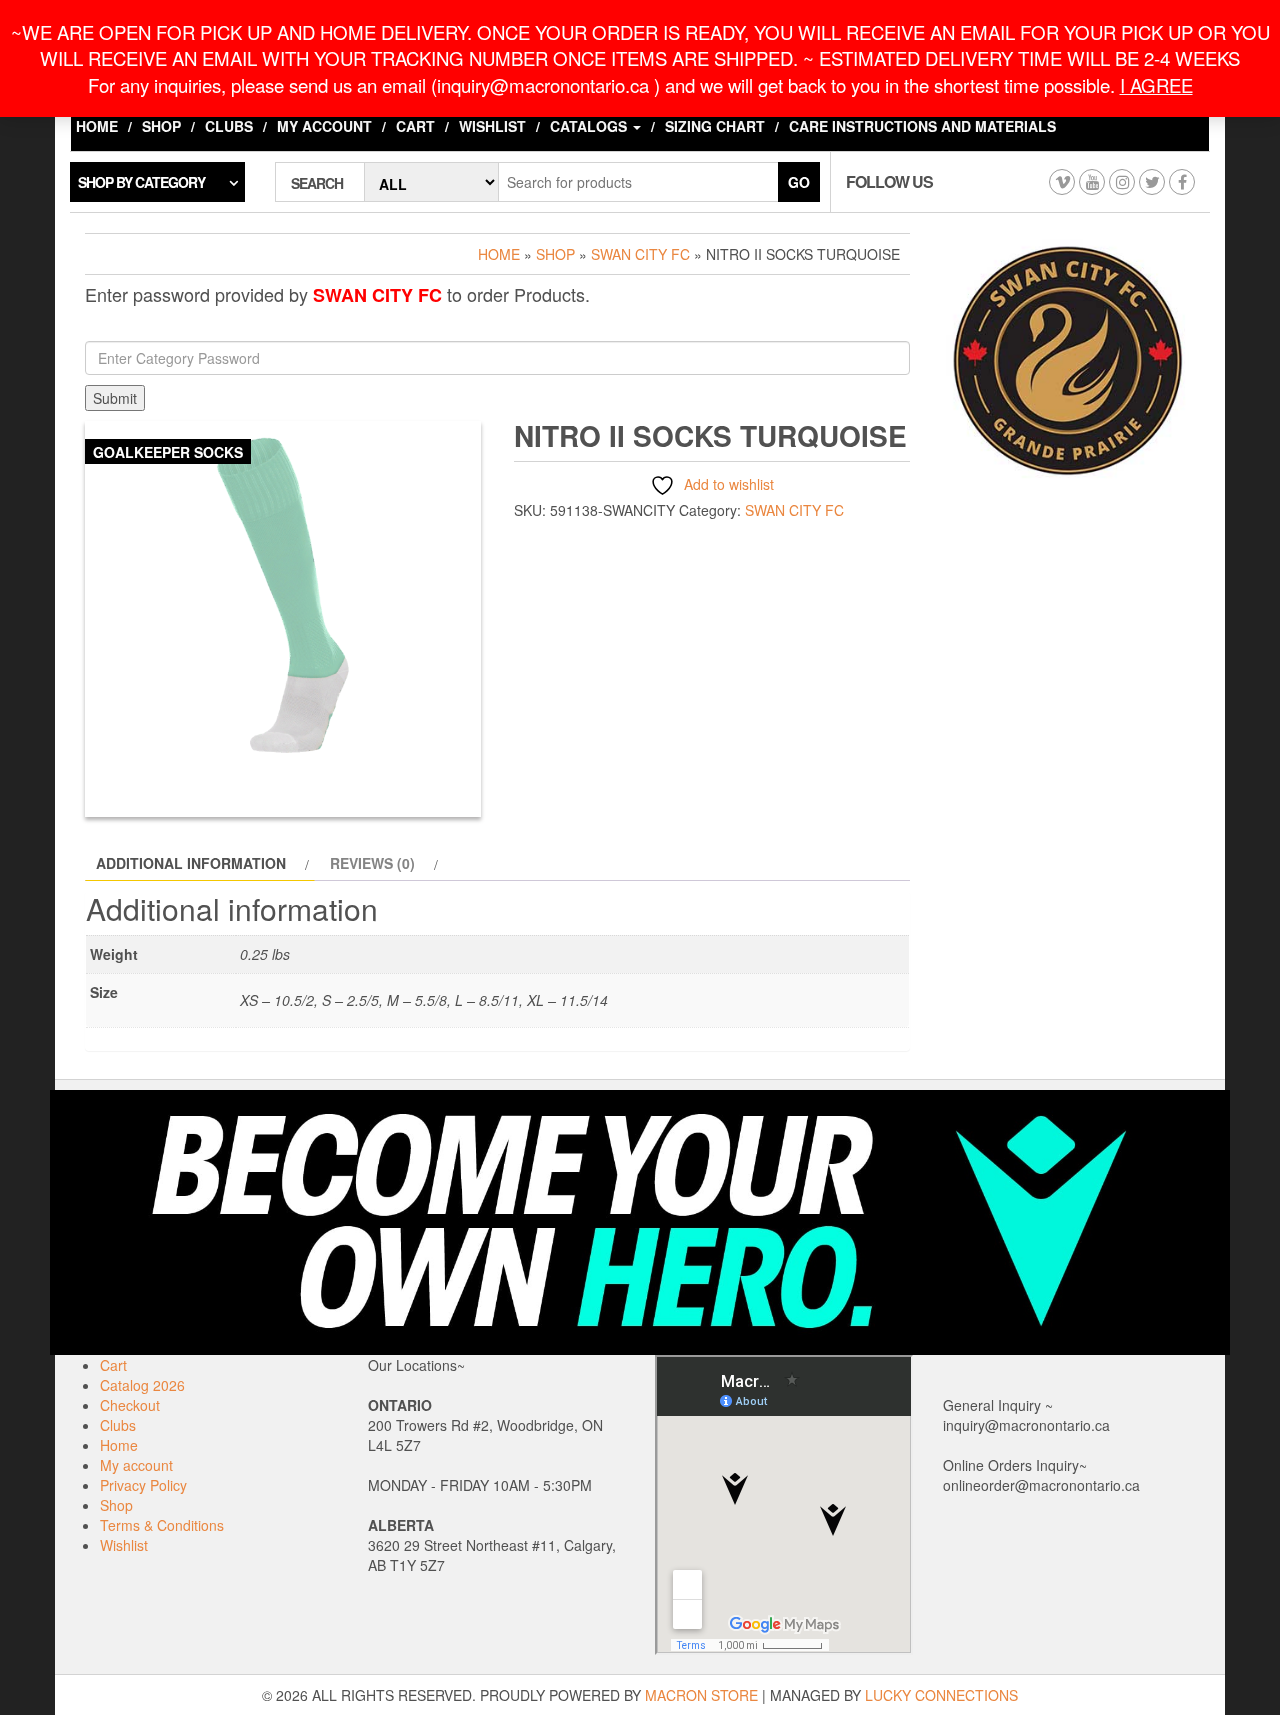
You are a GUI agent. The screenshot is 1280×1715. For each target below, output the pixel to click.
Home (97, 126)
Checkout (130, 1405)
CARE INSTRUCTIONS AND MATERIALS (922, 126)
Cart (415, 126)
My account (324, 126)
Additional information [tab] (191, 863)
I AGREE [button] (1156, 85)
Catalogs (590, 126)
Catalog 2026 (142, 1385)
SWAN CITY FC (640, 254)
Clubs (229, 126)
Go (799, 182)
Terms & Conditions (162, 1525)
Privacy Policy (143, 1485)
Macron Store (701, 1695)
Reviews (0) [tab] (372, 863)
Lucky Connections (941, 1695)
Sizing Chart (715, 126)
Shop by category (141, 182)
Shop (161, 126)
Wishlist (492, 126)
